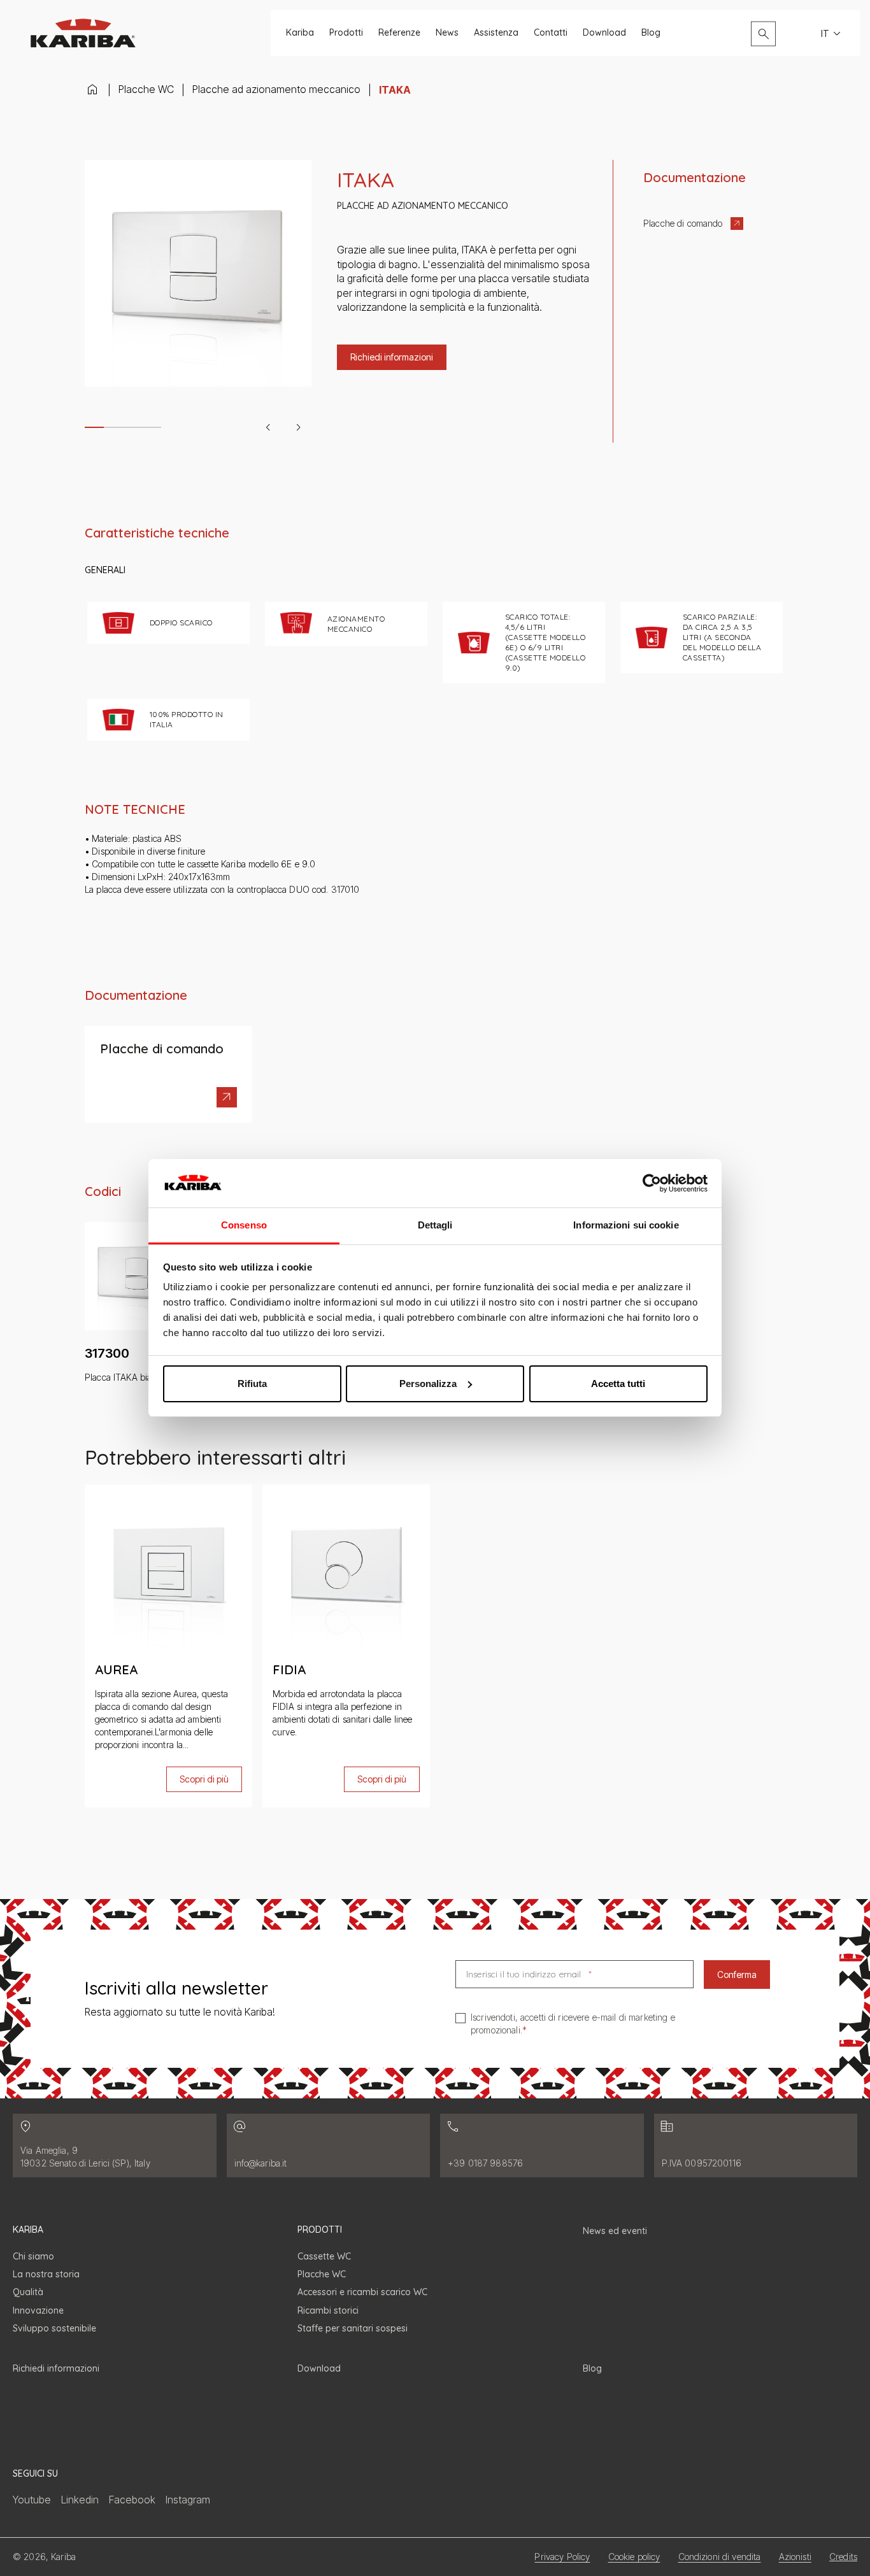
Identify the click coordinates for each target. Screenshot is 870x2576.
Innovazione (38, 2310)
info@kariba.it (261, 2163)
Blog (651, 33)
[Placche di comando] (168, 1074)
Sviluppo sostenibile (54, 2328)
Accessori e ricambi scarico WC (362, 2292)
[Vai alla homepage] (83, 33)
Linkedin (80, 2500)
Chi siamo (33, 2256)
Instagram (188, 2500)
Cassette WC (324, 2256)
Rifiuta (252, 1384)
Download (604, 33)
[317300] (139, 1303)
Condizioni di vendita (720, 2557)
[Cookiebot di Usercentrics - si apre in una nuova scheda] (652, 1183)
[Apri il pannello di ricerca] (763, 33)
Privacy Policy (562, 2557)
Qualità (28, 2292)
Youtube (32, 2500)
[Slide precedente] (268, 427)
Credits (843, 2557)
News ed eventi (615, 2231)
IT (825, 33)
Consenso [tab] (244, 1225)
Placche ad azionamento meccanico (276, 89)
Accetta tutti (618, 1384)
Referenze (399, 33)
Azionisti (795, 2557)
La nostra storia (46, 2274)
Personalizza (428, 1384)
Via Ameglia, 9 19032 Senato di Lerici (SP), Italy (85, 2157)
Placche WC (146, 89)
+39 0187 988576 (485, 2163)
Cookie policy (634, 2557)
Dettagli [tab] (435, 1225)
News (447, 33)
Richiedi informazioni (56, 2368)
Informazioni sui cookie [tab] (626, 1225)
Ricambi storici (328, 2310)
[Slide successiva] (299, 427)
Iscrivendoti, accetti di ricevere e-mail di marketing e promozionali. (573, 2024)
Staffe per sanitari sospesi (353, 2328)
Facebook (132, 2500)
